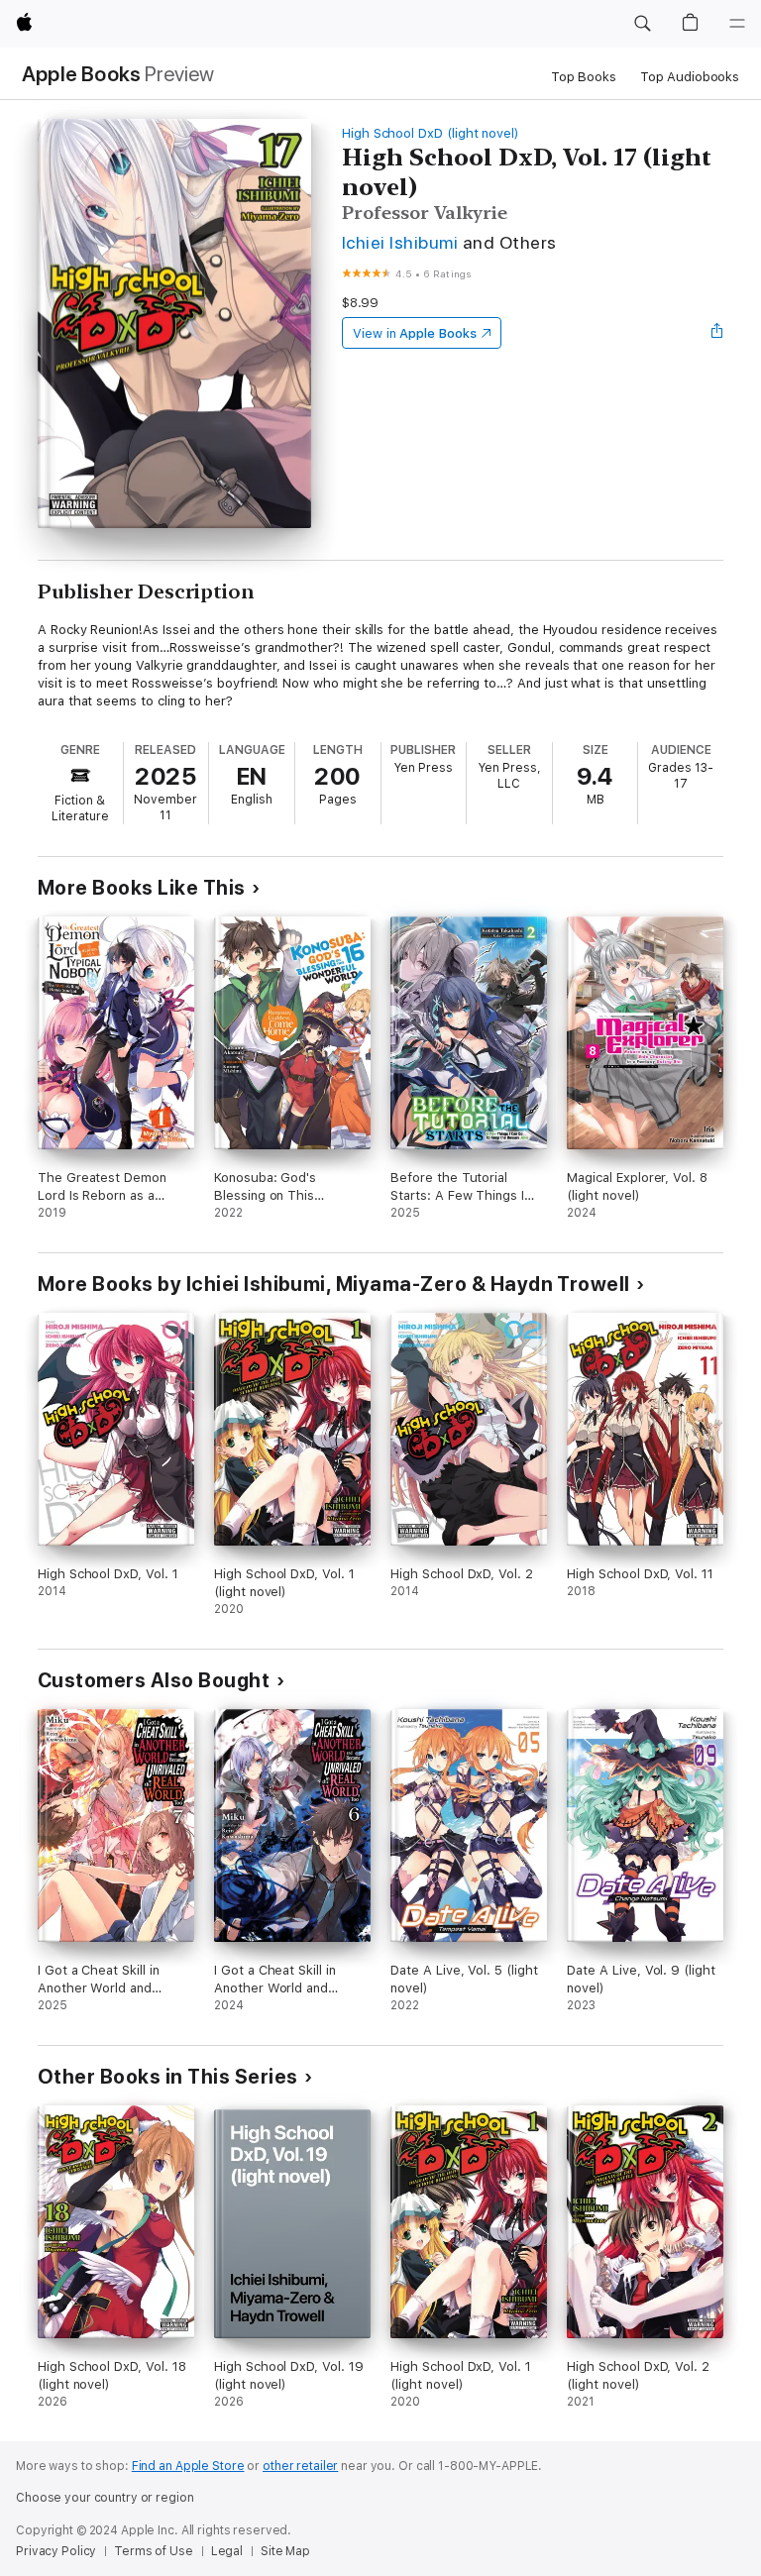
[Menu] (737, 24)
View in (415, 333)
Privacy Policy (56, 2551)
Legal (227, 2551)
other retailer (300, 2466)
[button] (642, 24)
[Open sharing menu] (717, 333)
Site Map (285, 2551)
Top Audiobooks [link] (690, 77)
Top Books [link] (584, 77)
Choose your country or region (105, 2498)
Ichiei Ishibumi (400, 242)
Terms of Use (154, 2551)
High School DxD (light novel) (431, 133)
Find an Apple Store (188, 2466)
